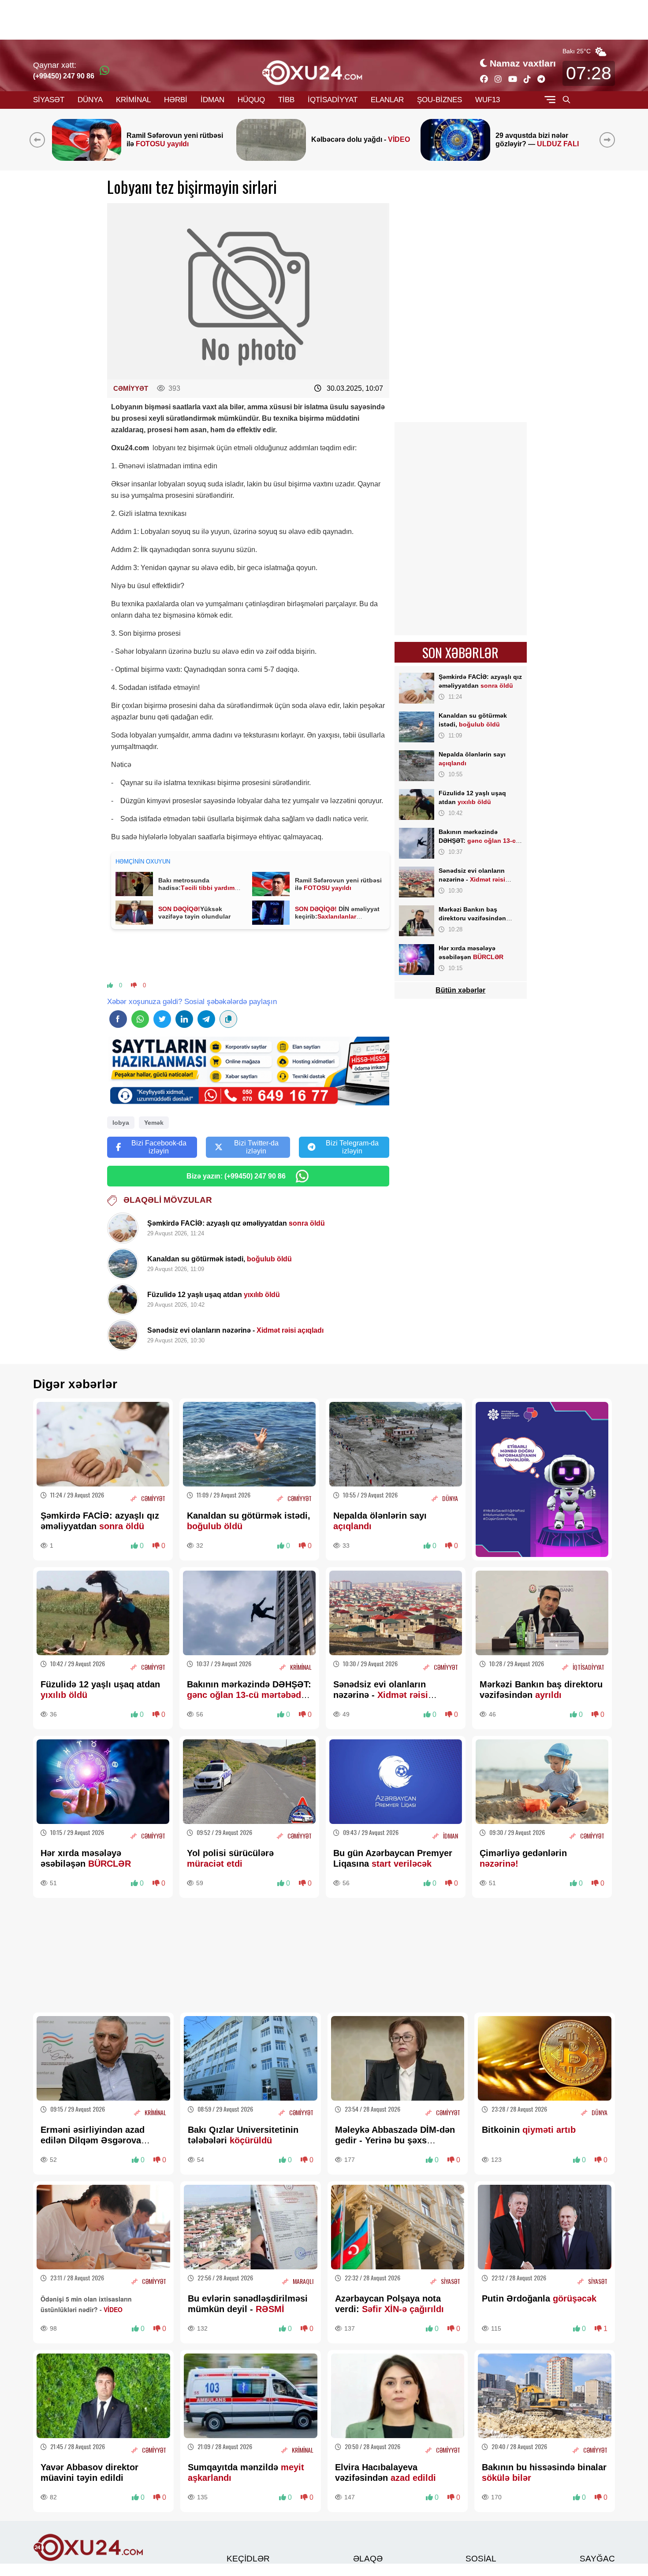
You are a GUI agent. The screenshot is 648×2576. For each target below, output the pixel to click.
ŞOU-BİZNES (439, 100)
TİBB (286, 100)
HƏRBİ (176, 100)
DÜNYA (90, 100)
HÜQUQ (251, 100)
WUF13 (488, 100)
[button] (609, 140)
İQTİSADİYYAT (333, 100)
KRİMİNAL (133, 100)
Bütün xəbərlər (460, 990)
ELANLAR (387, 100)
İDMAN (212, 100)
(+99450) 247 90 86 (64, 76)
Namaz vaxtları (523, 63)
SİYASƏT (49, 100)
